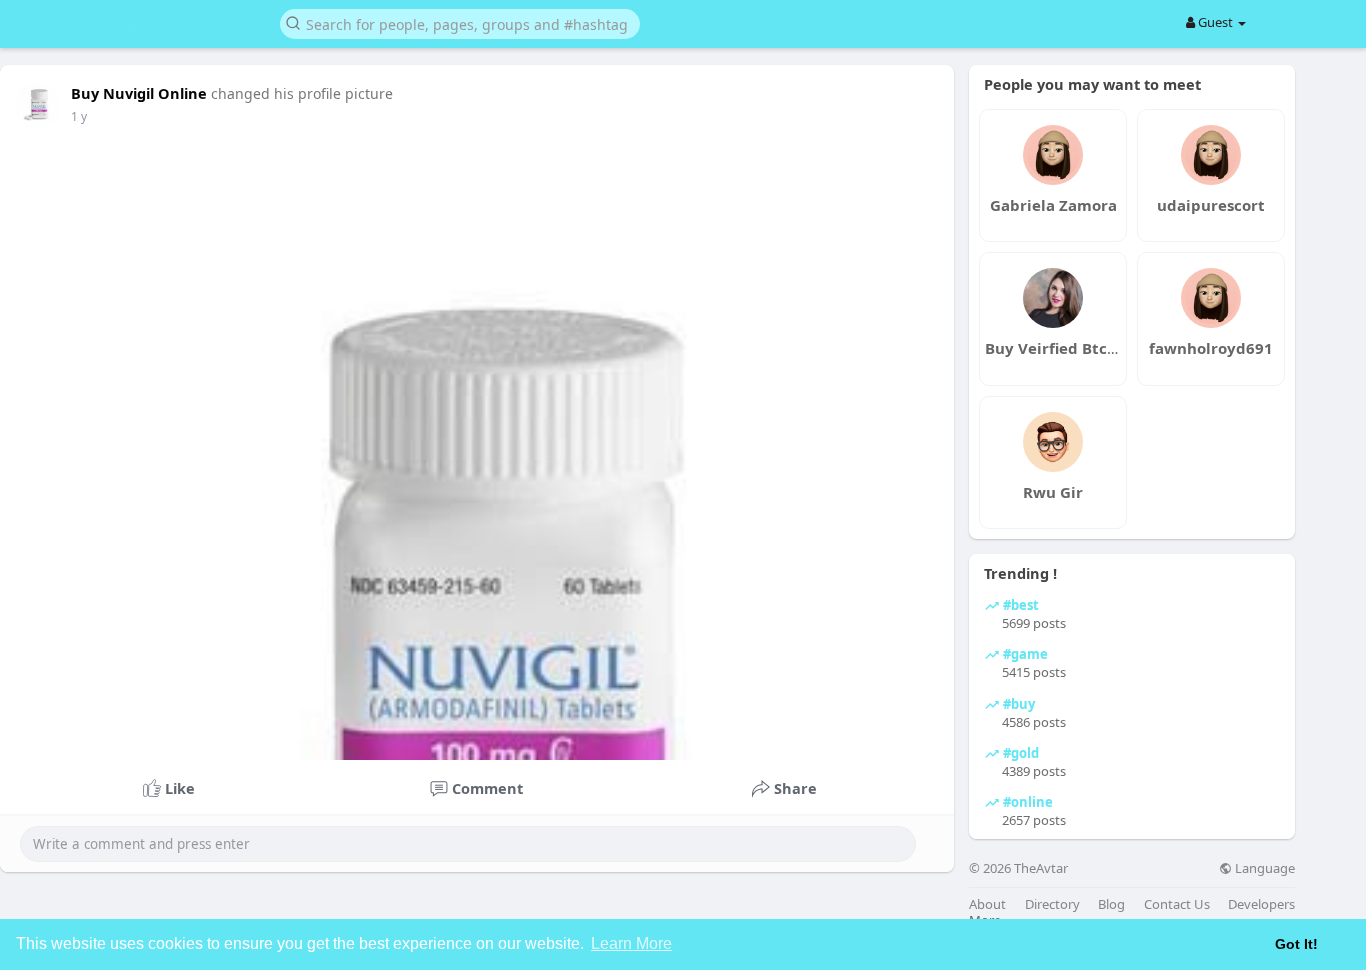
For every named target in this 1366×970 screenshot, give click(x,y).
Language (1263, 868)
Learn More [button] (631, 943)
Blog (1111, 904)
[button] (460, 22)
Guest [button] (1215, 22)
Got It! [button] (1296, 944)
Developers (1261, 904)
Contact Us (1177, 904)
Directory (1052, 904)
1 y (79, 116)
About (987, 904)
